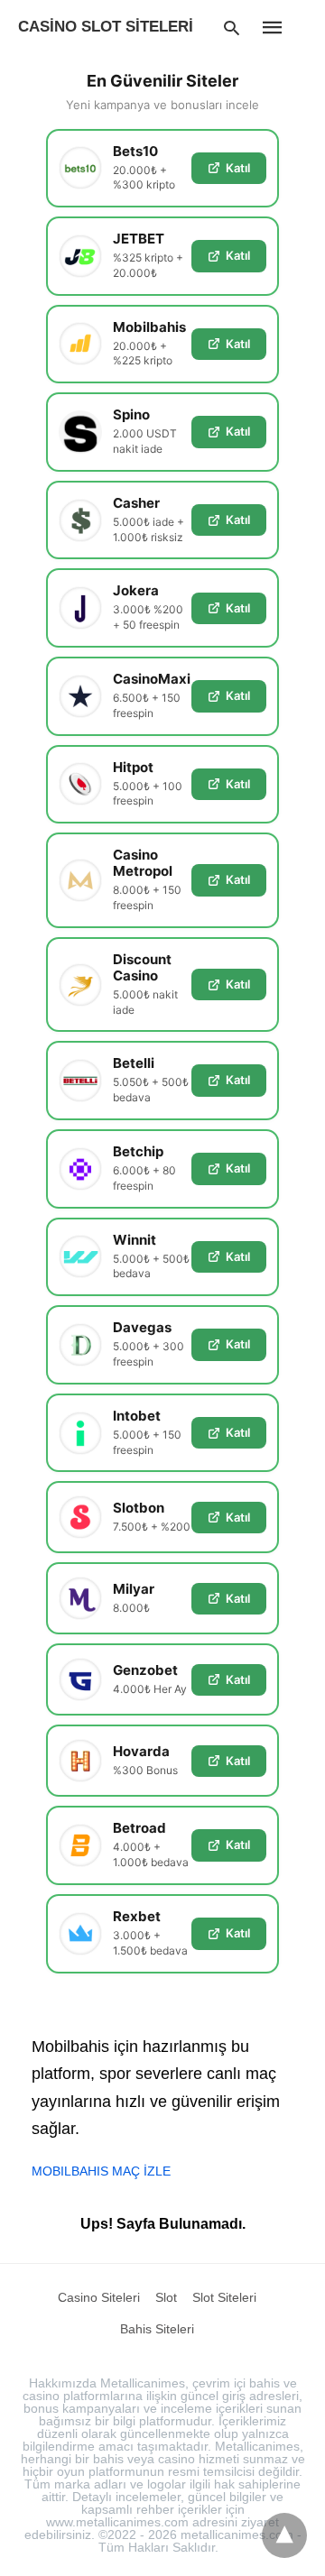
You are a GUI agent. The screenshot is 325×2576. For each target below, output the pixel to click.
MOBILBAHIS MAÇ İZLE (101, 2171)
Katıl (238, 168)
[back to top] (284, 2535)
